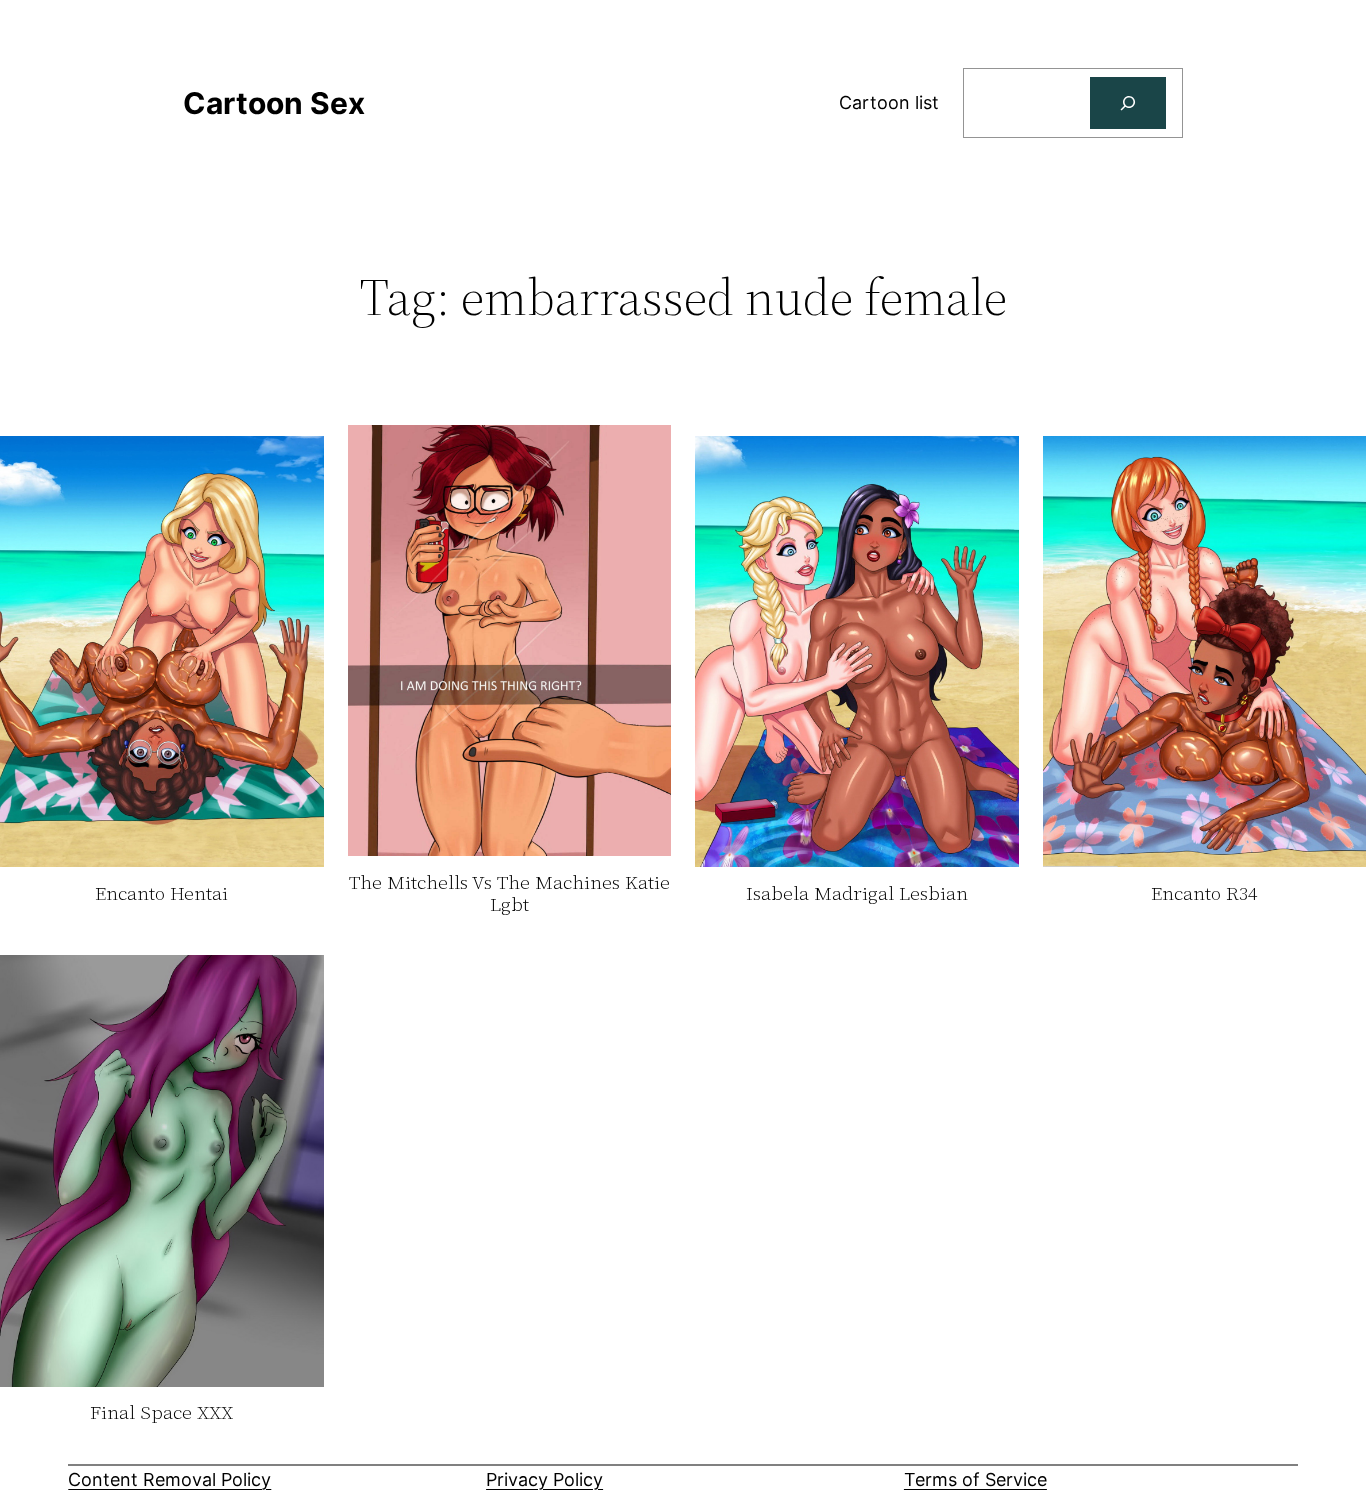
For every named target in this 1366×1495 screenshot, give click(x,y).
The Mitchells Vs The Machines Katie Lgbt (509, 894)
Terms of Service (975, 1479)
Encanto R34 (1204, 894)
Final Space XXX (161, 1413)
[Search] (1128, 103)
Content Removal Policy (169, 1479)
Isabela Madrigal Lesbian (857, 894)
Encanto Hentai (161, 894)
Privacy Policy (544, 1479)
